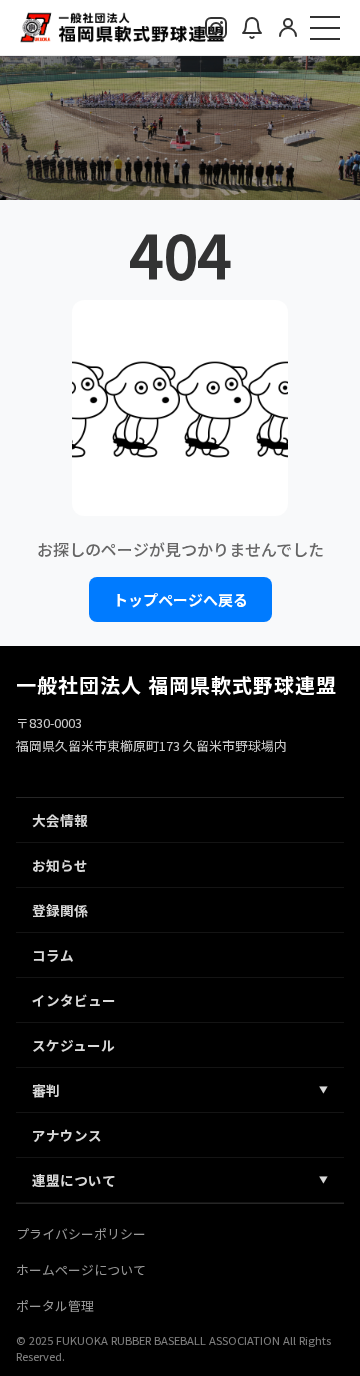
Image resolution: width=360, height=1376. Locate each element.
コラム (53, 955)
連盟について (180, 1180)
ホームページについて (81, 1269)
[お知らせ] (252, 28)
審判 (180, 1090)
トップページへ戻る (180, 599)
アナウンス (67, 1135)
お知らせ (60, 865)
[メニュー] (325, 28)
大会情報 (60, 820)
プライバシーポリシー (81, 1233)
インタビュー (74, 1000)
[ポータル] (288, 27)
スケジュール (73, 1045)
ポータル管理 (55, 1305)
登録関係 (60, 910)
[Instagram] (216, 28)
